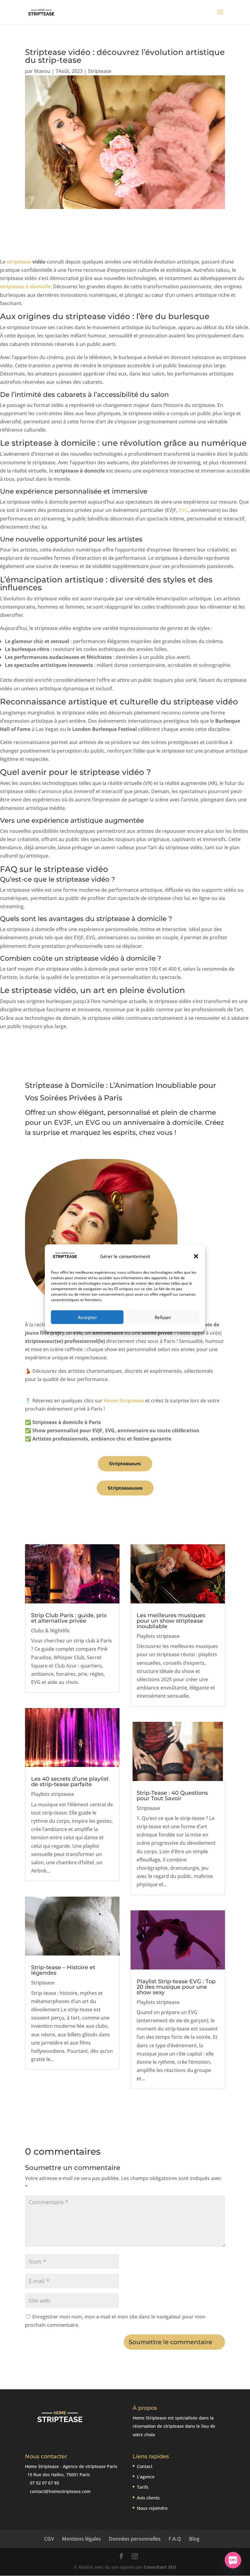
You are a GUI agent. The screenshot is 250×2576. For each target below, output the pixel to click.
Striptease (100, 71)
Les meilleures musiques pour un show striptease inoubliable (171, 1621)
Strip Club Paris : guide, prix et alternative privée (69, 1618)
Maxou (42, 71)
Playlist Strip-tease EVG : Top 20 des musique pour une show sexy (176, 1987)
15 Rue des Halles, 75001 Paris (58, 2475)
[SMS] (233, 2560)
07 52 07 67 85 (44, 2483)
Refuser (163, 1317)
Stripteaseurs (125, 1464)
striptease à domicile (25, 286)
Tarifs (143, 2487)
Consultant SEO (160, 2567)
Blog (194, 2539)
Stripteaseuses (125, 1488)
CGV (49, 2539)
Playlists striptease (53, 1794)
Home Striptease (124, 1401)
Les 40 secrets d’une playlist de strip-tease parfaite (70, 1782)
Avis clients (148, 2498)
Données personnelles (135, 2539)
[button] (196, 1256)
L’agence (146, 2477)
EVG (183, 510)
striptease (19, 262)
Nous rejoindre (152, 2508)
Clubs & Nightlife (50, 1631)
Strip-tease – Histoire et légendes (63, 1970)
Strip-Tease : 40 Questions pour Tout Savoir (172, 1796)
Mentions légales (81, 2539)
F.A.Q (175, 2539)
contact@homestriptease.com (60, 2491)
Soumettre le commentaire (170, 2342)
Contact (145, 2466)
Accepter (87, 1317)
